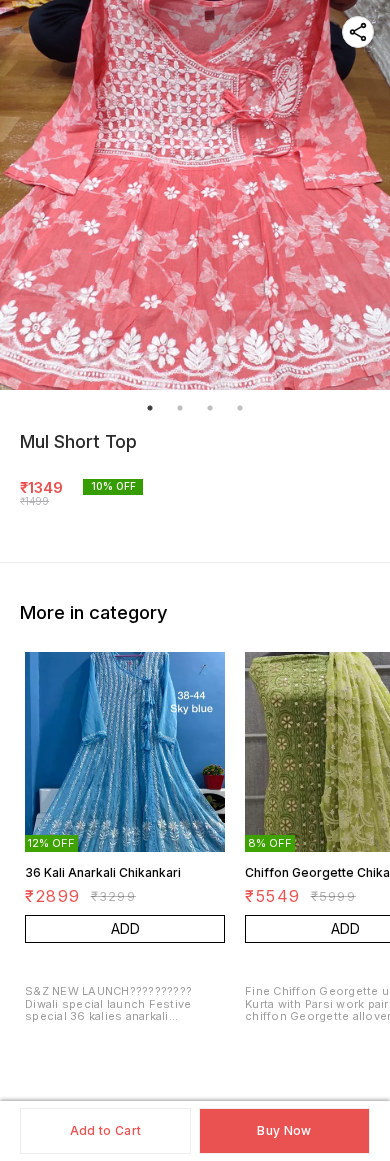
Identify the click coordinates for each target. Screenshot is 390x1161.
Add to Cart (105, 1130)
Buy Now (284, 1130)
